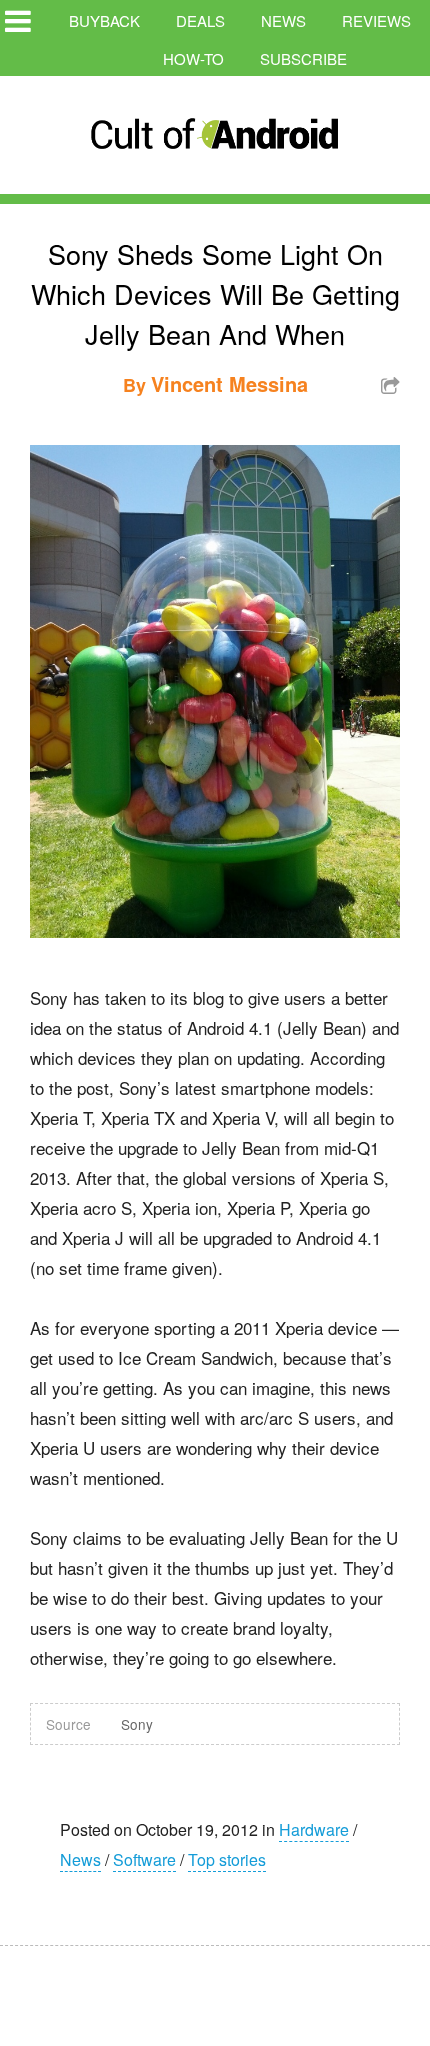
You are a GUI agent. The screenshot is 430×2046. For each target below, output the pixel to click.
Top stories (227, 1859)
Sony (137, 1724)
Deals (200, 20)
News (283, 20)
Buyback (104, 20)
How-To (193, 58)
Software (144, 1859)
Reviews (376, 20)
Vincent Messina (229, 383)
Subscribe (303, 58)
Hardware (314, 1829)
